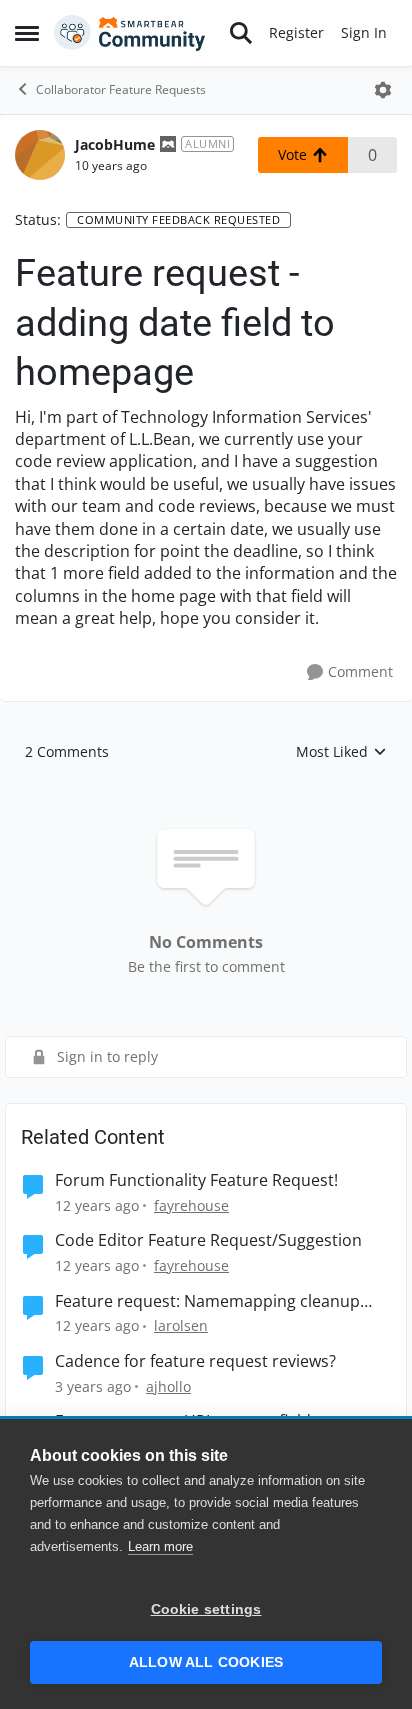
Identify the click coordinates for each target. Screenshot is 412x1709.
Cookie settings (206, 1609)
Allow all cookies (206, 1662)
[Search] (241, 33)
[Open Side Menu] (27, 33)
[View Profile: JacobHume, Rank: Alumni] (40, 155)
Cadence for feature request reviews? (195, 1361)
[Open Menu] (383, 90)
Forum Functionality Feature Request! (196, 1180)
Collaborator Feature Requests (121, 89)
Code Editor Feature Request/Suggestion (208, 1240)
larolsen (181, 1325)
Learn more (160, 1546)
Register (296, 32)
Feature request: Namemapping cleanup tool (207, 1301)
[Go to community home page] (130, 33)
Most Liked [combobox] (341, 752)
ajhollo (168, 1386)
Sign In (364, 32)
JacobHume (115, 144)
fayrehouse (191, 1205)
